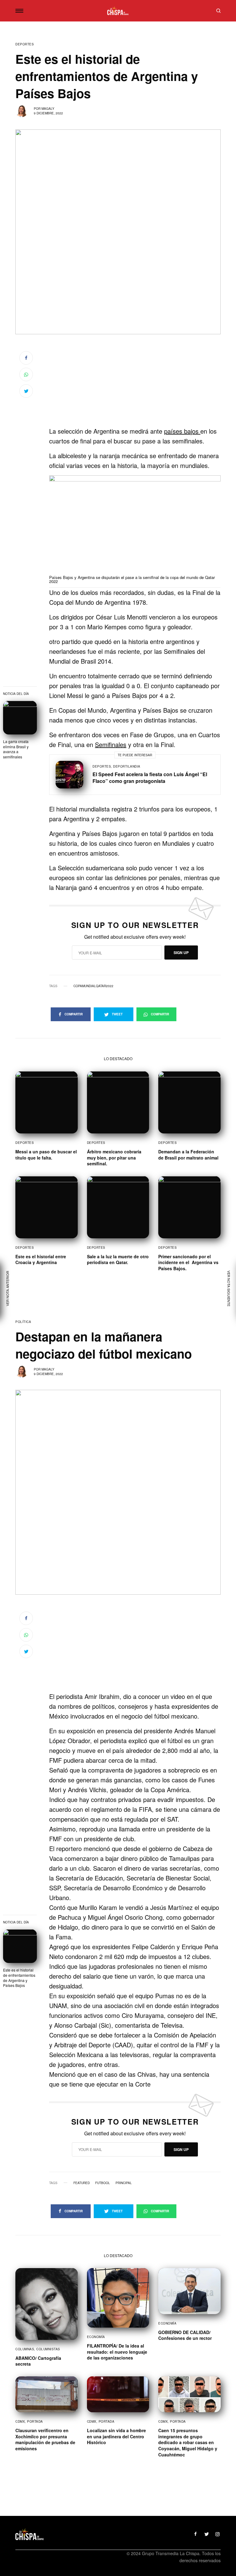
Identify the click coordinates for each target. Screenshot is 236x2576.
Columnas (25, 2349)
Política (23, 1322)
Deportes (25, 44)
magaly (48, 109)
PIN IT (138, 531)
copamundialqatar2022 (93, 986)
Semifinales (111, 744)
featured (82, 2183)
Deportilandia (127, 766)
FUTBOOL (103, 2183)
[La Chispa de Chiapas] (118, 11)
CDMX (20, 2421)
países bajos (182, 431)
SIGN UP (181, 953)
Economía (96, 2337)
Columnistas (48, 2349)
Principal (124, 2183)
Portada (35, 2421)
